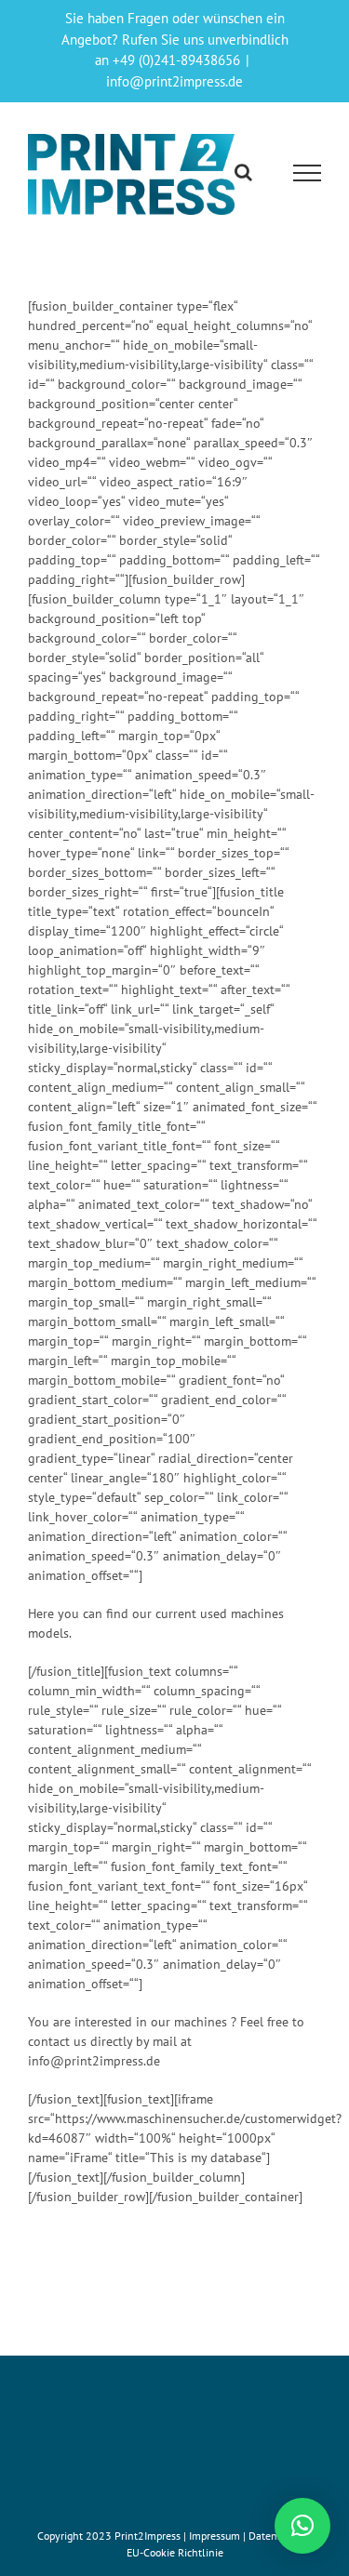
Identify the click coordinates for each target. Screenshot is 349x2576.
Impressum (216, 2536)
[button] (302, 2526)
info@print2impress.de (174, 81)
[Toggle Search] (243, 172)
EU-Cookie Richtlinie (175, 2552)
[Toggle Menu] (308, 173)
